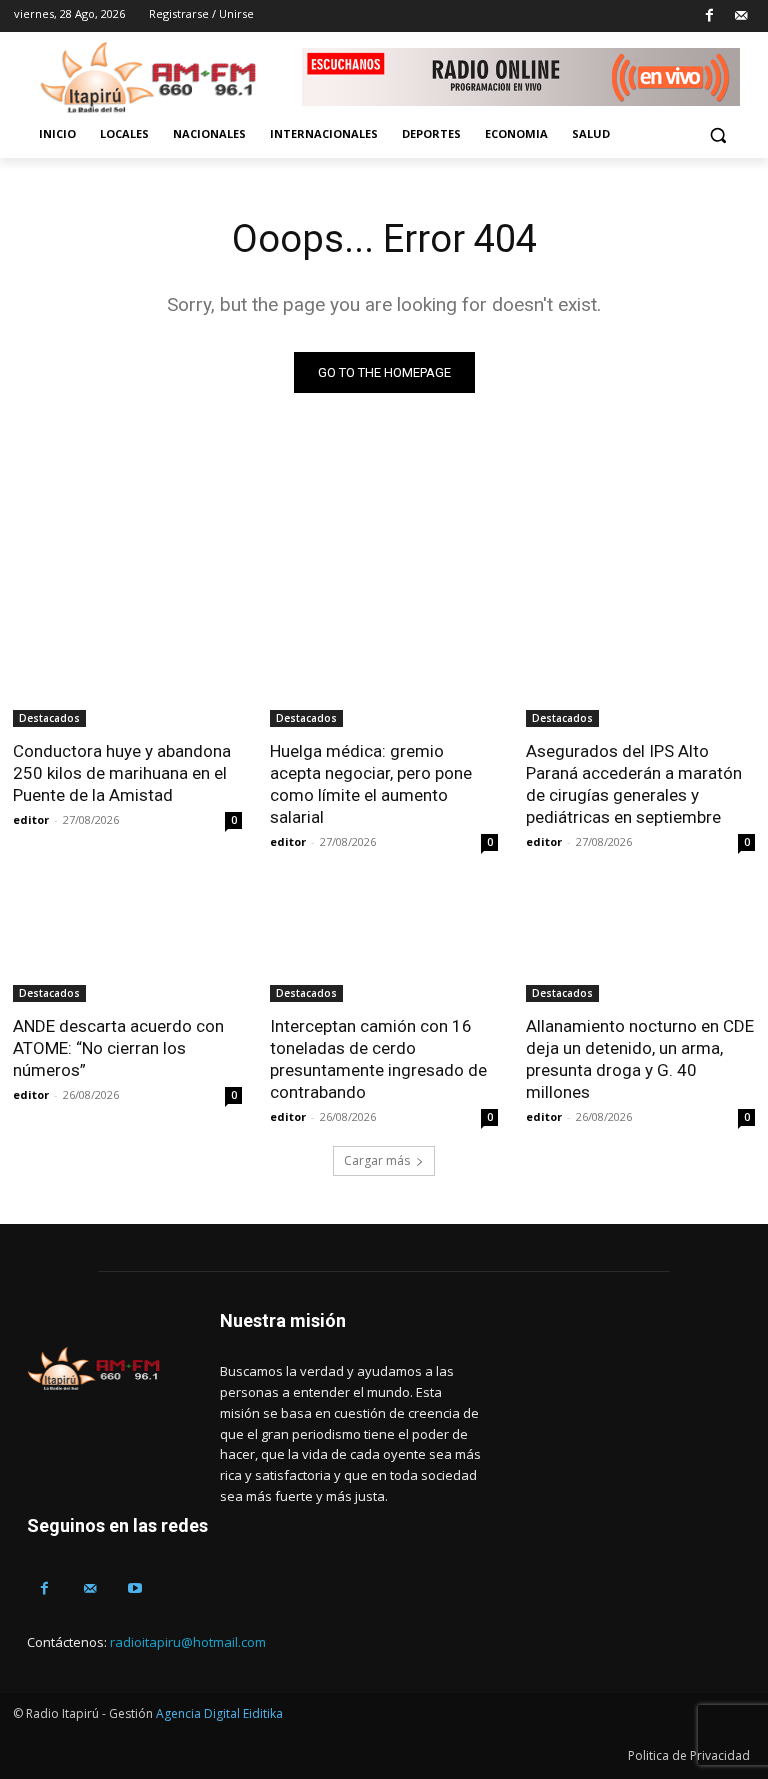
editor (31, 819)
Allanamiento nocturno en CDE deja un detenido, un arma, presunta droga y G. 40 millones (640, 1059)
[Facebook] (709, 16)
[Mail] (740, 16)
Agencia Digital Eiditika (219, 1713)
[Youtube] (134, 1588)
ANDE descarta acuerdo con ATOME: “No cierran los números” (118, 1048)
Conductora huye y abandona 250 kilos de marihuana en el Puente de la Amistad (122, 773)
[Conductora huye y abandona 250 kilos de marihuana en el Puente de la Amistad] (127, 670)
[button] (717, 134)
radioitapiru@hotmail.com (188, 1642)
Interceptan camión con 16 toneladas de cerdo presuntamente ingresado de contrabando (378, 1059)
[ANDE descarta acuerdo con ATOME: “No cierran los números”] (127, 944)
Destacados (49, 718)
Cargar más (377, 1160)
